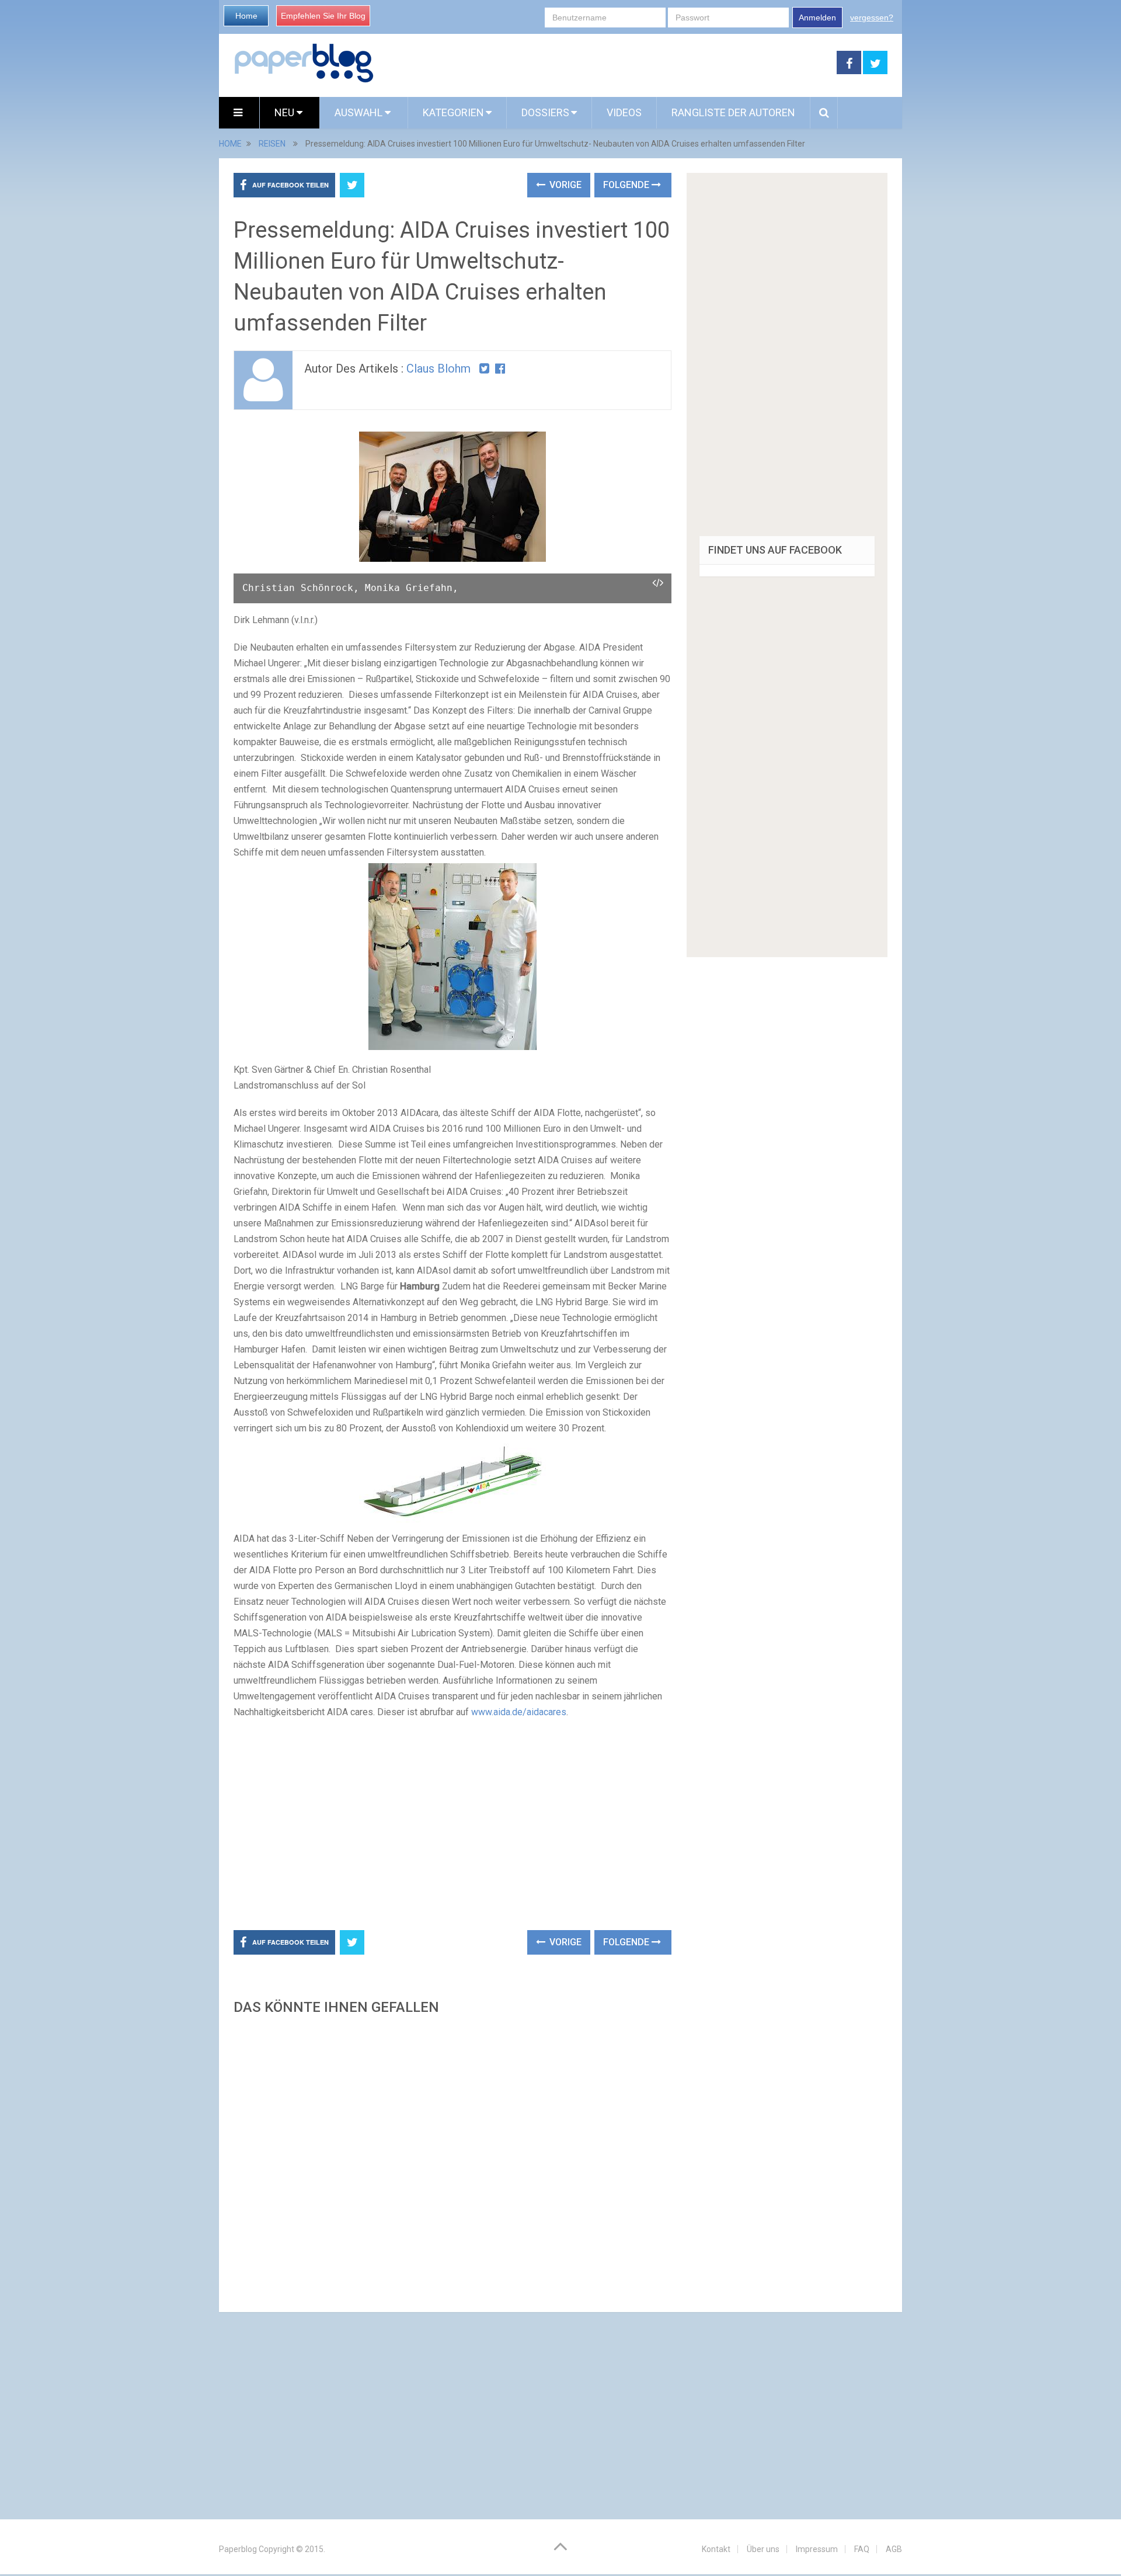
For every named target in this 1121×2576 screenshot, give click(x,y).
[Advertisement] (605, 63)
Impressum (817, 2549)
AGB (894, 2549)
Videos (624, 112)
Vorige (564, 185)
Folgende (627, 185)
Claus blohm (438, 369)
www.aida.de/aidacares (519, 1712)
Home (246, 16)
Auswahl (360, 112)
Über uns (763, 2549)
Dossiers (545, 112)
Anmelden (817, 18)
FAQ (862, 2549)
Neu (286, 112)
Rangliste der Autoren (733, 112)
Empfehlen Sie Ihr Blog (323, 16)
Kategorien (453, 112)
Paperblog (238, 2549)
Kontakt (716, 2549)
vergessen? (872, 18)
